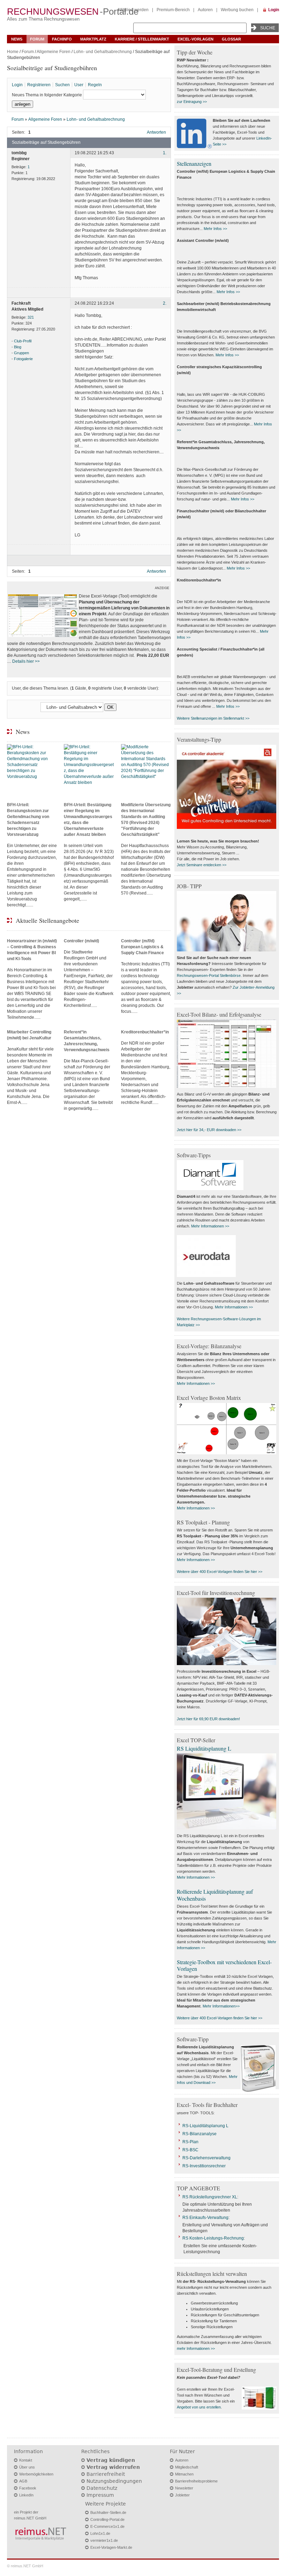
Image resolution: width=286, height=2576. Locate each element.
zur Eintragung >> (192, 102)
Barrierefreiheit (106, 2474)
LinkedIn (26, 2495)
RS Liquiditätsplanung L (204, 1748)
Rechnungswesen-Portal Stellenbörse (209, 975)
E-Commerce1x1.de (107, 2526)
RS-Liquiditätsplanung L (205, 2126)
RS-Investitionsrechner (204, 2166)
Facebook (28, 2488)
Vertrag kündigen (111, 2460)
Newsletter (184, 2488)
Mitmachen (184, 2474)
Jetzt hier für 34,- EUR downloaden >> (209, 1130)
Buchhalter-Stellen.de (108, 2512)
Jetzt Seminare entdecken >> (202, 865)
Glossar (231, 39)
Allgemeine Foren (54, 52)
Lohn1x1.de (100, 2533)
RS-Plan (190, 2142)
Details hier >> (26, 661)
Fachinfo (62, 39)
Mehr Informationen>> (221, 2006)
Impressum (100, 2495)
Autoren (205, 10)
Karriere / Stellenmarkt (142, 39)
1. (165, 153)
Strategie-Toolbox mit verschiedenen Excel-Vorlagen (224, 1965)
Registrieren (39, 85)
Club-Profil (23, 341)
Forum (37, 39)
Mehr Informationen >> (210, 1226)
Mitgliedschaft (187, 2467)
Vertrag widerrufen (113, 2467)
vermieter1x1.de (104, 2540)
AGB (23, 2481)
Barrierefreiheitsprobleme (196, 2481)
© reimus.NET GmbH (25, 2566)
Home (13, 52)
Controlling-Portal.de (107, 2519)
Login (274, 10)
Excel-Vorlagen (195, 39)
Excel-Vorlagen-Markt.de (111, 2547)
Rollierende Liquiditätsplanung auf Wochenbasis (215, 1895)
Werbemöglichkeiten (36, 2474)
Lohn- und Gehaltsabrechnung (103, 52)
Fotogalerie (23, 359)
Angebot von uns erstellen (199, 2407)
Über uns (27, 2467)
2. (165, 303)
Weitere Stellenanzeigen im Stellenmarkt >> (213, 718)
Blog (18, 347)
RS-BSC (190, 2150)
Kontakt (26, 2460)
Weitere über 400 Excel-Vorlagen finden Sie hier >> (220, 1572)
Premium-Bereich (173, 10)
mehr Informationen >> (196, 2348)
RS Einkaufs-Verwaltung (205, 2218)
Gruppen (21, 353)
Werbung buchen (237, 10)
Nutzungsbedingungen (114, 2481)
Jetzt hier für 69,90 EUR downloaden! (208, 1719)
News (17, 39)
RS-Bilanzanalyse (200, 2134)
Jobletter (182, 2495)
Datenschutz (102, 2488)
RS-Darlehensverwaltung (206, 2158)
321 (31, 317)
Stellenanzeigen (194, 164)
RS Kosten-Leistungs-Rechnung (213, 2238)
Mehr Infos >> (215, 229)
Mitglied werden (133, 10)
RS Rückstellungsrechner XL (210, 2197)
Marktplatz (93, 39)
